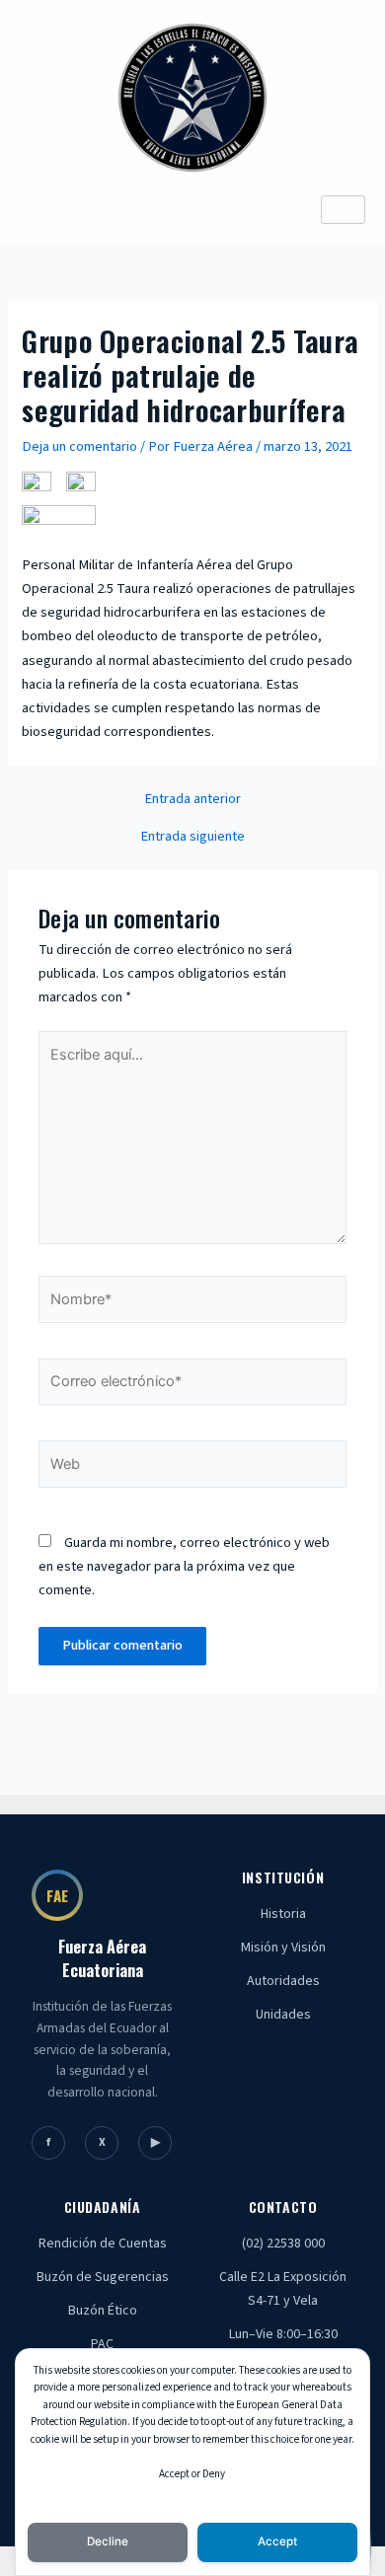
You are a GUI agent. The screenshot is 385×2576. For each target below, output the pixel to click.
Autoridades (283, 1981)
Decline (108, 2541)
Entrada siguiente (192, 837)
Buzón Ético (103, 2311)
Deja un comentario (79, 446)
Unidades (283, 2015)
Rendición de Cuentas (103, 2244)
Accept (277, 2541)
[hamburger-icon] (343, 210)
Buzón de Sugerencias (103, 2277)
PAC (102, 2344)
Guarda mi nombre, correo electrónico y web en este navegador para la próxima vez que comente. (184, 1566)
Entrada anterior (192, 800)
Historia (283, 1914)
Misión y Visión (283, 1948)
